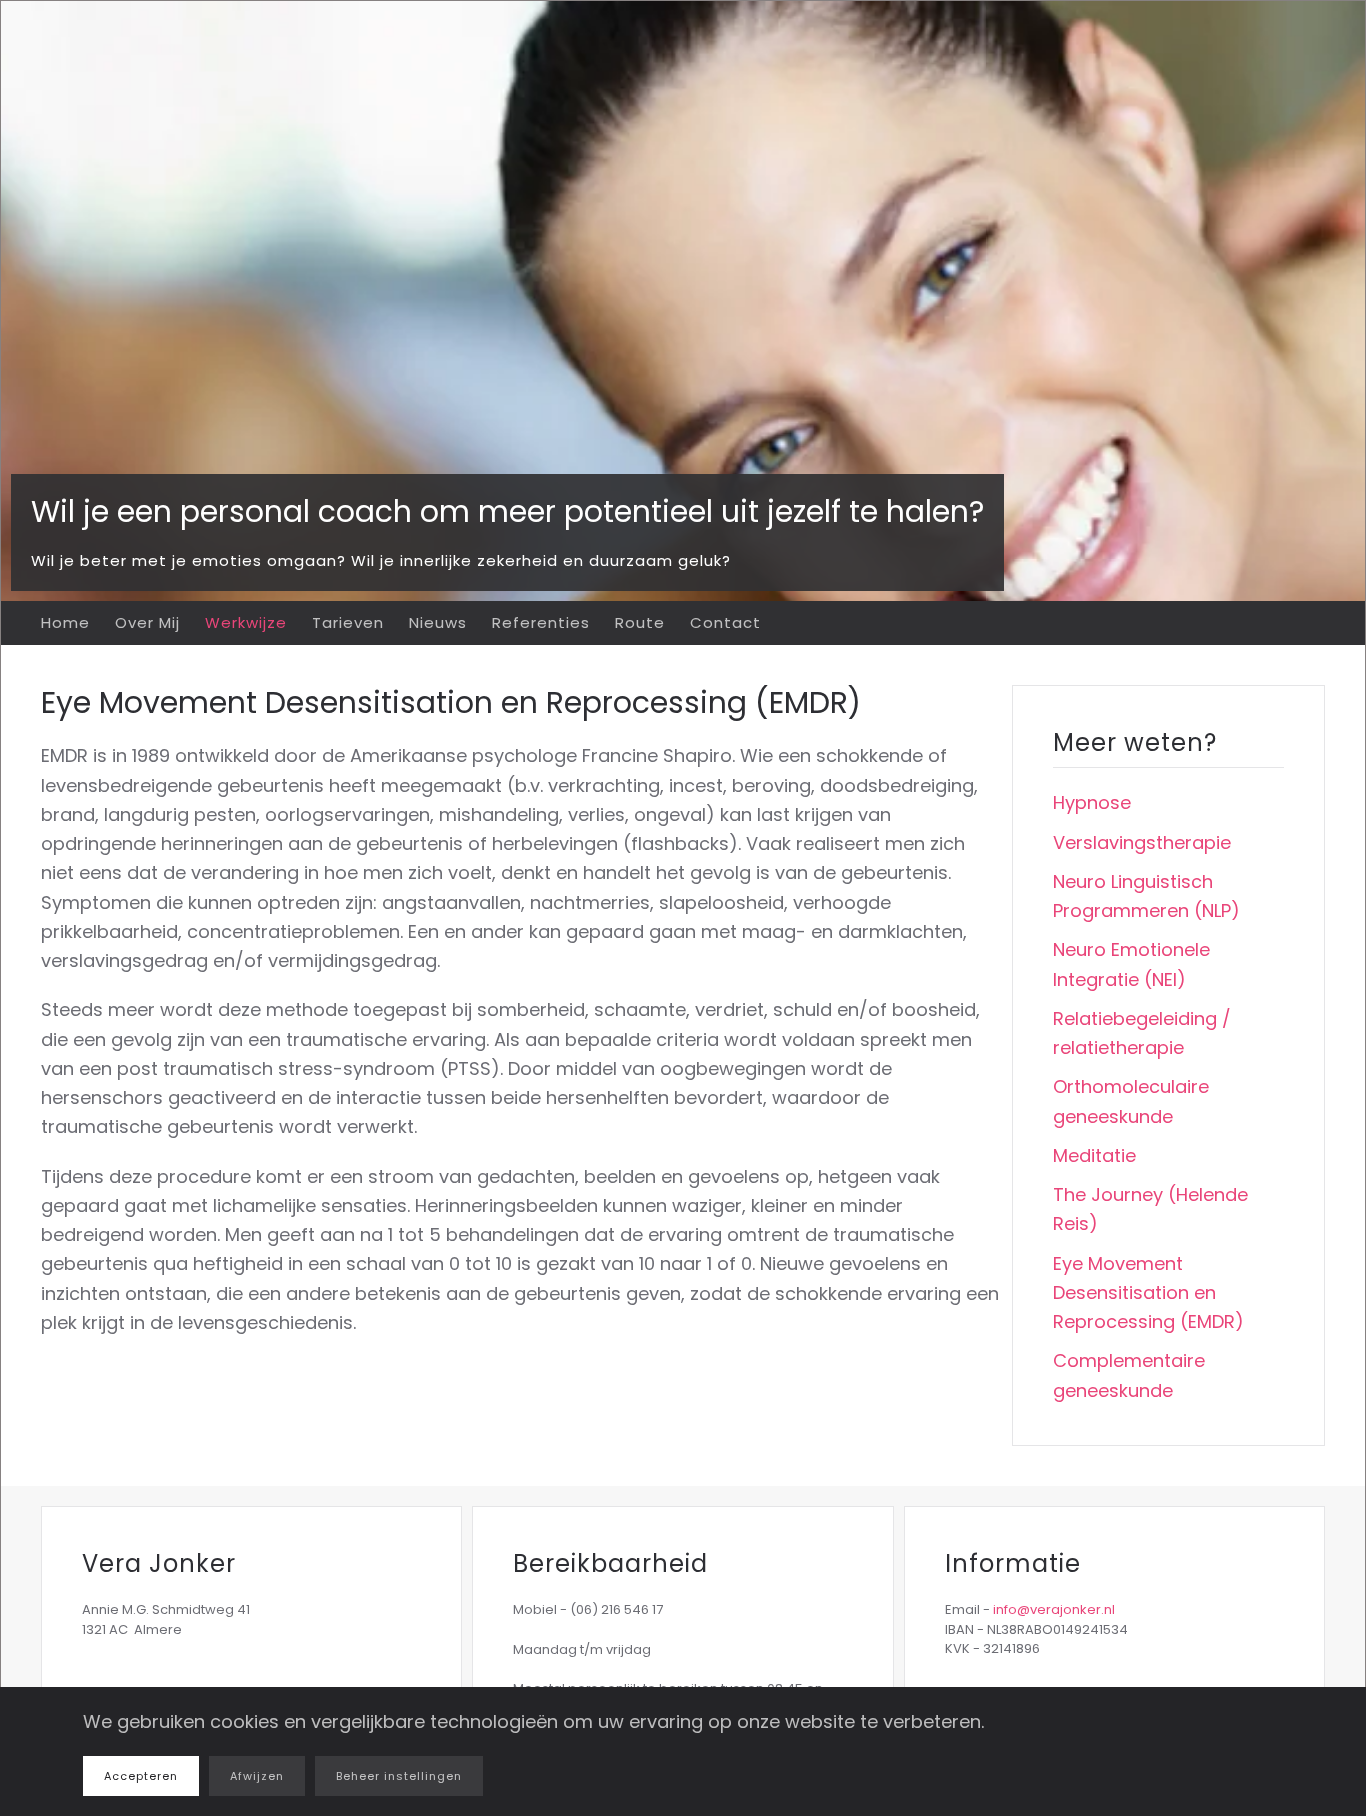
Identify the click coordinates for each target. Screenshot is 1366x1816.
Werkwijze (246, 622)
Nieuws (438, 622)
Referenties (541, 622)
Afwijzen (257, 1776)
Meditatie (1094, 1155)
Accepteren (141, 1776)
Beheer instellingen (399, 1776)
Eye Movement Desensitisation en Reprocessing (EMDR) (1148, 1293)
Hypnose (1092, 802)
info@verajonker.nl (1054, 1609)
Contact (725, 622)
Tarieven (348, 622)
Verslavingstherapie (1142, 842)
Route (640, 622)
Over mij (147, 622)
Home (65, 622)
